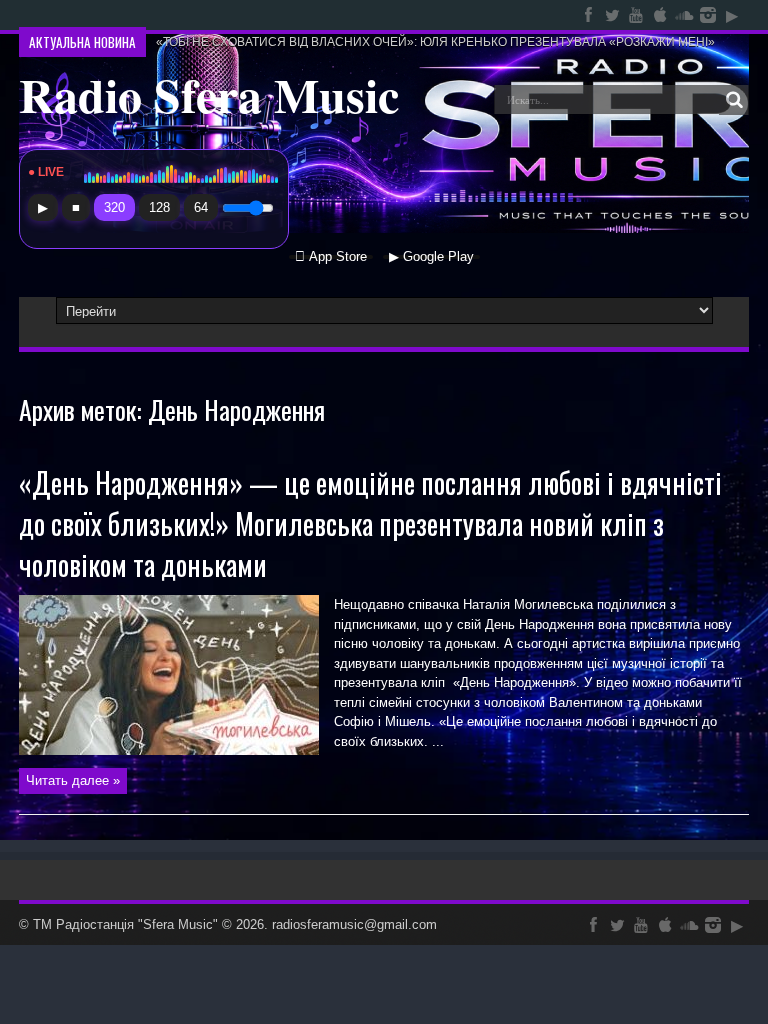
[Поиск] (734, 100)
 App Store (331, 257)
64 (201, 207)
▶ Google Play (431, 257)
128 (159, 207)
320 (114, 207)
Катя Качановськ (203, 15)
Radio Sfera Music (209, 94)
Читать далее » (73, 780)
